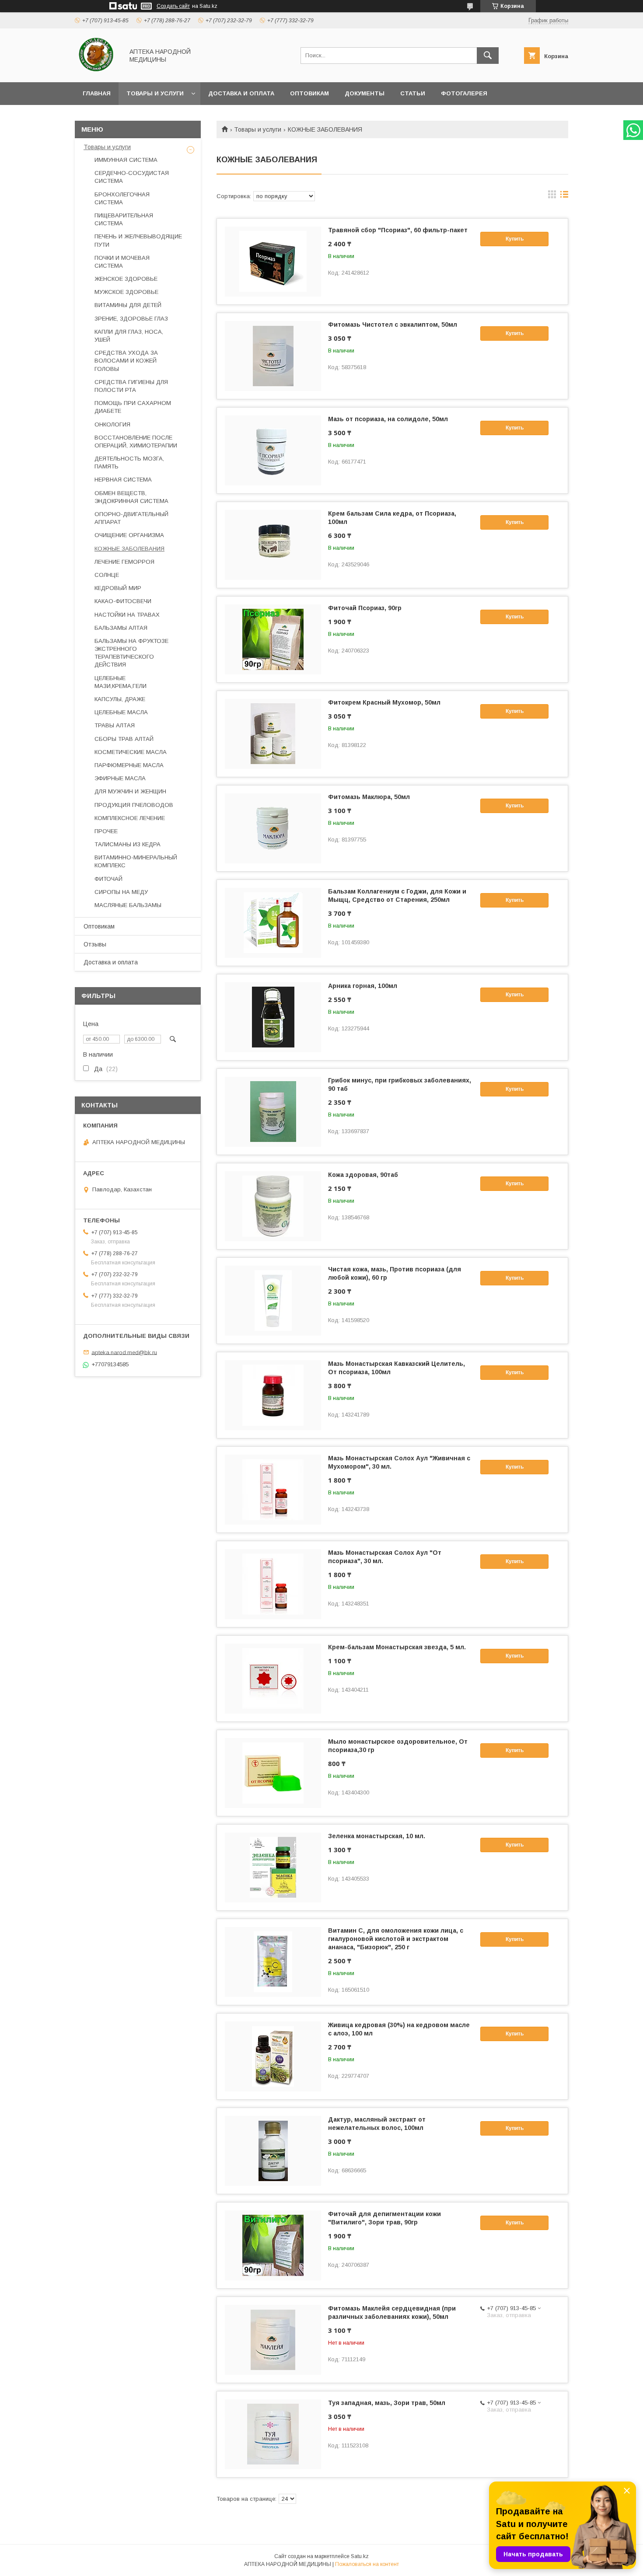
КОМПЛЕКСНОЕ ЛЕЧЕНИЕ (130, 818)
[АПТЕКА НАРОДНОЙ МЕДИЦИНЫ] (97, 71)
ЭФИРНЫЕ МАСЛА (120, 778)
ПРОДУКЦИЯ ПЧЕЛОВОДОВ (134, 805)
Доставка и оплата (241, 93)
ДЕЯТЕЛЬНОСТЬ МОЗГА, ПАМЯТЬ (129, 462)
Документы (365, 93)
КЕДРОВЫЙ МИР (118, 588)
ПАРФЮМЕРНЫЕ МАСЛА (129, 765)
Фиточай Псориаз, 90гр (365, 608)
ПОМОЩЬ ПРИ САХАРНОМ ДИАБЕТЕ (133, 407)
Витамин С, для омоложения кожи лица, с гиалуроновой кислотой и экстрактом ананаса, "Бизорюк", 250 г (396, 1939)
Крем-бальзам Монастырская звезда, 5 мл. (397, 1647)
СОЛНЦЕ (107, 575)
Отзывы (95, 944)
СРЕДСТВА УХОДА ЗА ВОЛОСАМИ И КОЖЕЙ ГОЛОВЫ (126, 361)
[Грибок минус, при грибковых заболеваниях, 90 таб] (273, 1112)
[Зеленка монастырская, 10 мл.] (273, 1867)
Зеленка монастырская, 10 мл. (377, 1836)
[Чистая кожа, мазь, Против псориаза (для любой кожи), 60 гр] (273, 1301)
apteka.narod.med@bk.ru (124, 1352)
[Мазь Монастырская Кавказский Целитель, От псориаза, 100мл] (273, 1395)
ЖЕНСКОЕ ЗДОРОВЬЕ (126, 279)
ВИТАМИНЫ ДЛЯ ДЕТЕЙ (128, 305)
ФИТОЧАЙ (108, 879)
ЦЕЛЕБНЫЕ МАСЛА (121, 712)
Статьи (413, 93)
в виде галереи (552, 196)
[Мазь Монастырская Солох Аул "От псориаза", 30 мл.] (273, 1584)
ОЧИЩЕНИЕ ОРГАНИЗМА (129, 535)
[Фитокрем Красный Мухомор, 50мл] (273, 734)
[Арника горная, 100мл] (273, 1017)
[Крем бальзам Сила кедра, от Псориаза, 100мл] (273, 545)
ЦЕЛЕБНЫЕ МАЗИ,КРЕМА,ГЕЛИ (121, 682)
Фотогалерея (464, 93)
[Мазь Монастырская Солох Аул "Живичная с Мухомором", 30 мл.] (273, 1490)
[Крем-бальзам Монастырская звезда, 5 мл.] (273, 1679)
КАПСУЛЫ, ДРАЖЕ (120, 699)
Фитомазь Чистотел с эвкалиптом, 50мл (393, 325)
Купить (515, 239)
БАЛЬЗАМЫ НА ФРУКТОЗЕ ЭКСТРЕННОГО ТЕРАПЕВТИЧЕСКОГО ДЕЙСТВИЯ (131, 653)
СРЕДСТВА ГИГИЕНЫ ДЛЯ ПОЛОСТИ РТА (131, 386)
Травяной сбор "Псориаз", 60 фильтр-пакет (398, 230)
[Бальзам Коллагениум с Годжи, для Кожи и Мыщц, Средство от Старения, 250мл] (273, 923)
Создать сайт (173, 6)
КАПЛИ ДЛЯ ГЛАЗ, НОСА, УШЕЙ (129, 336)
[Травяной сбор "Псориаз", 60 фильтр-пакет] (273, 262)
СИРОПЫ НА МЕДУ (121, 892)
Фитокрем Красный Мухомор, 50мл (384, 702)
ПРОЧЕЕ (106, 831)
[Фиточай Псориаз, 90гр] (273, 639)
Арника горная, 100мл (363, 986)
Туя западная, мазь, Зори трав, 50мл (387, 2403)
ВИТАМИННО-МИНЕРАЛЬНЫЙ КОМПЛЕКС (136, 861)
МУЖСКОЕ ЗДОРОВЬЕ (126, 292)
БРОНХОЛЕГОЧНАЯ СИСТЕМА (122, 198)
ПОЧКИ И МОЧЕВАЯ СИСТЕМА (122, 262)
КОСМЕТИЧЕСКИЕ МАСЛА (131, 752)
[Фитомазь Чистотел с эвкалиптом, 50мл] (273, 356)
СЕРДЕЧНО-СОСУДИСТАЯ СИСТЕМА (132, 177)
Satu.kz (360, 2556)
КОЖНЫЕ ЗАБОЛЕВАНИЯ (129, 549)
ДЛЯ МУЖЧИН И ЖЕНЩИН (130, 791)
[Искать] (488, 56)
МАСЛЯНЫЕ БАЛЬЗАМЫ (128, 905)
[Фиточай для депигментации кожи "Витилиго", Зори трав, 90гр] (273, 2245)
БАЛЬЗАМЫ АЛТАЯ (121, 628)
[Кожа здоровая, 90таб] (273, 1206)
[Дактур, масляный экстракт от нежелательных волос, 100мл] (273, 2151)
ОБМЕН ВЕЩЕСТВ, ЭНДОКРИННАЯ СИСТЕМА (131, 497)
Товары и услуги (155, 93)
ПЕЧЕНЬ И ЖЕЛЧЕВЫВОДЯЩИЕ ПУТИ (138, 240)
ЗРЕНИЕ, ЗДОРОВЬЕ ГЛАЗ (131, 319)
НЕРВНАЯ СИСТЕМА (123, 480)
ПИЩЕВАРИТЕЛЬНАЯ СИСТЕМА (124, 219)
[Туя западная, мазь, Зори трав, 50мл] (273, 2434)
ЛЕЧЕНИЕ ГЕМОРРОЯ (124, 562)
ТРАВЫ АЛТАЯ (115, 725)
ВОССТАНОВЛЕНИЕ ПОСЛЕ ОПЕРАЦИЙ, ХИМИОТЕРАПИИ (136, 442)
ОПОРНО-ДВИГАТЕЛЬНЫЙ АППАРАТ (131, 518)
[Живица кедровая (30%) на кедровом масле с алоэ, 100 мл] (273, 2056)
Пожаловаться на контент (367, 2564)
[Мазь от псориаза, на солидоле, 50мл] (273, 450)
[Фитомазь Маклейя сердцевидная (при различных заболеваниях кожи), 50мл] (273, 2340)
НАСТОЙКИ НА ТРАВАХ (127, 615)
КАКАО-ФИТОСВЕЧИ (123, 601)
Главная (97, 93)
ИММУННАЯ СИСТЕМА (126, 160)
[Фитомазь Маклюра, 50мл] (273, 828)
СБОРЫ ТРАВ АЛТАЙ (124, 739)
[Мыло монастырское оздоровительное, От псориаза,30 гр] (273, 1773)
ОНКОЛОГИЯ (112, 424)
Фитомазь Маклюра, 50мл (369, 797)
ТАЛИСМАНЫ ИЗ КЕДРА (128, 844)
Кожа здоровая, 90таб (363, 1175)
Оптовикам (309, 93)
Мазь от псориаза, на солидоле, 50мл (388, 419)
